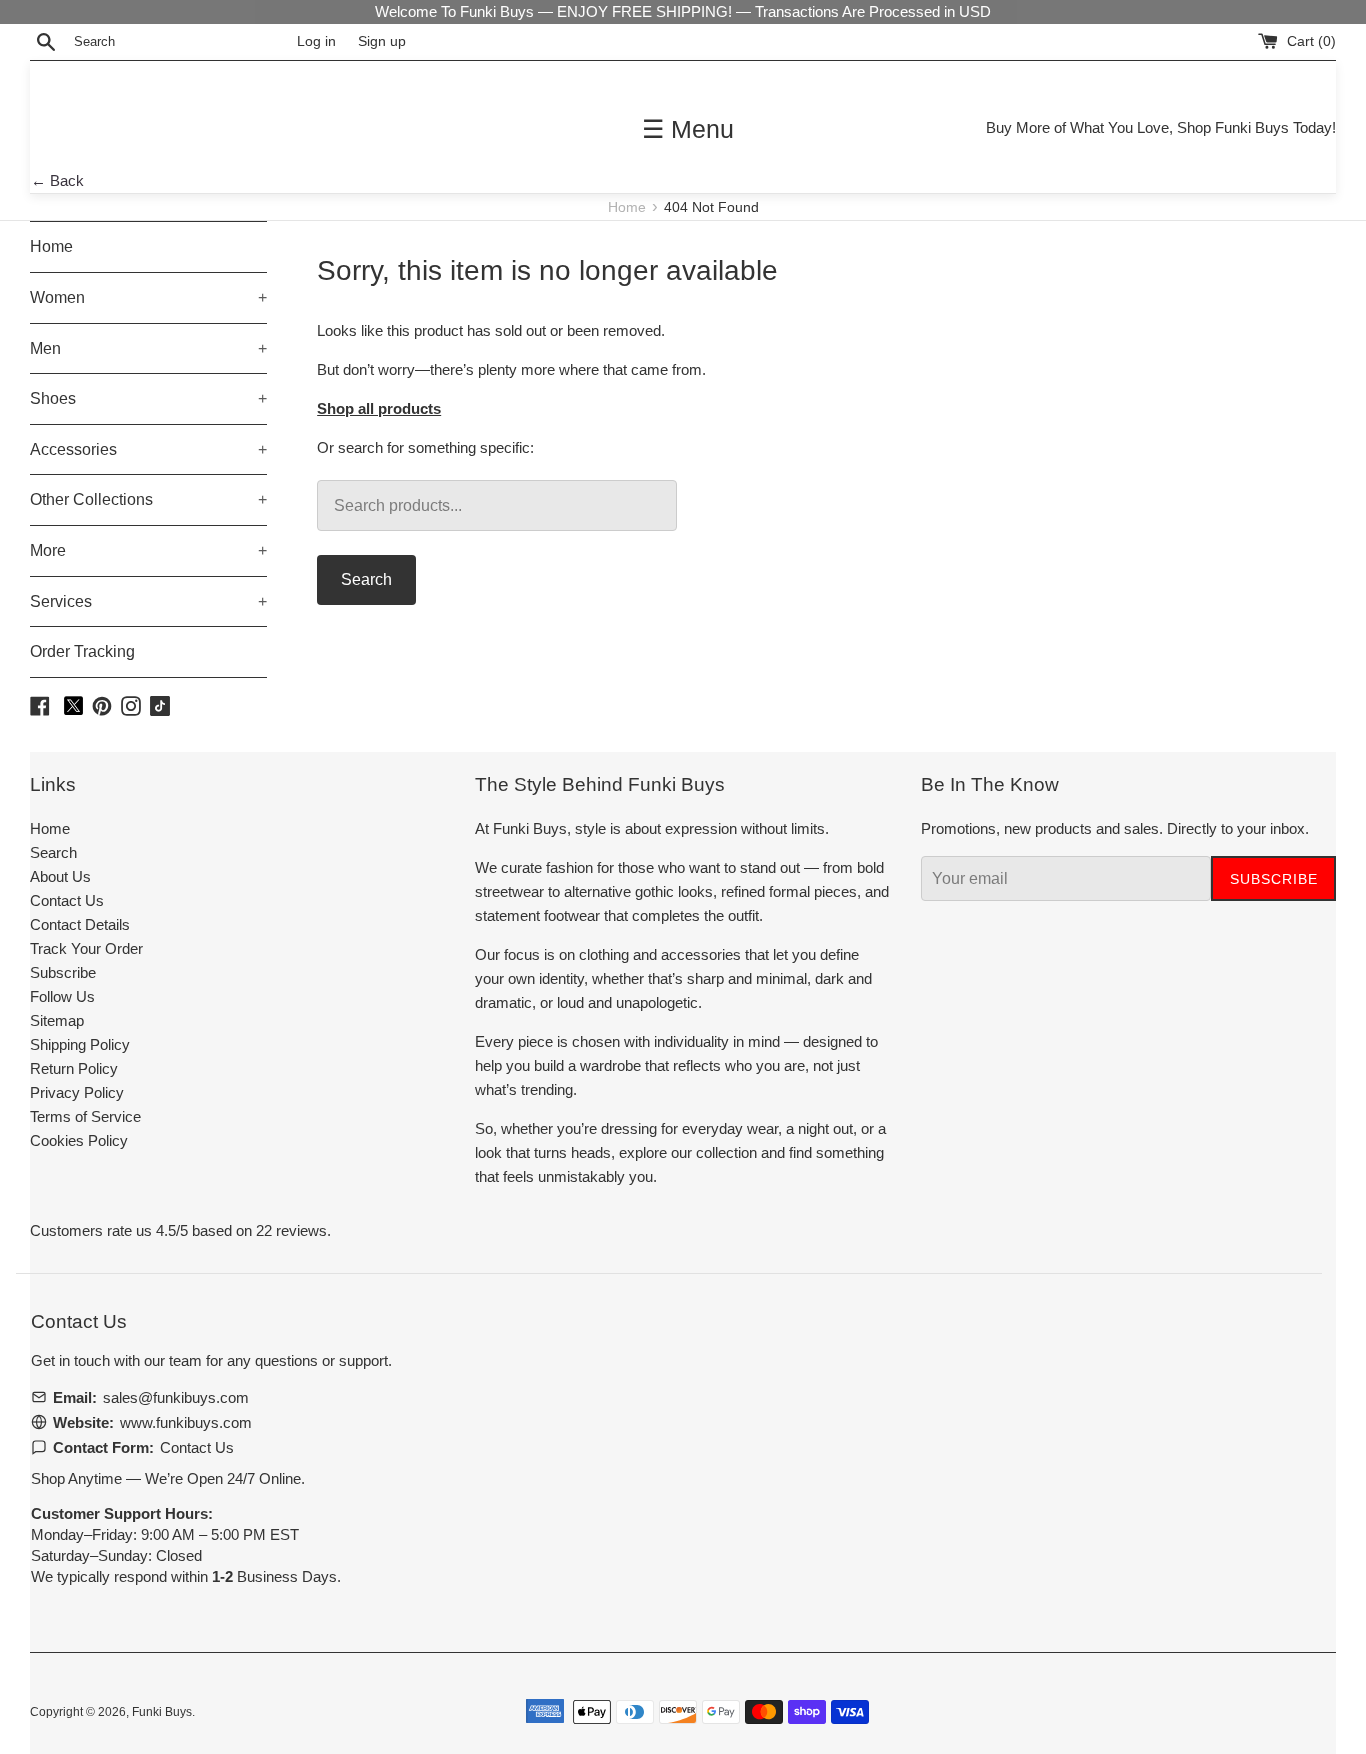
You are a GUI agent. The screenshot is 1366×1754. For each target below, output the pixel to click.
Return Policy (74, 1068)
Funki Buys (162, 1712)
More (148, 550)
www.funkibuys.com (186, 1422)
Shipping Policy (80, 1044)
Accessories (148, 449)
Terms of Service (85, 1116)
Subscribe (63, 972)
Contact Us (67, 900)
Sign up (382, 41)
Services (148, 601)
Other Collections (148, 499)
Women (148, 297)
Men (148, 348)
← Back (57, 180)
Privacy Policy (77, 1092)
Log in (316, 41)
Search (366, 579)
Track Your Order (86, 948)
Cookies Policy (79, 1140)
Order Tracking (82, 651)
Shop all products (379, 408)
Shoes (148, 398)
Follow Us (62, 996)
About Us (60, 876)
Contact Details (80, 924)
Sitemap (57, 1020)
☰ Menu (688, 129)
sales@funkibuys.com (176, 1397)
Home (629, 207)
